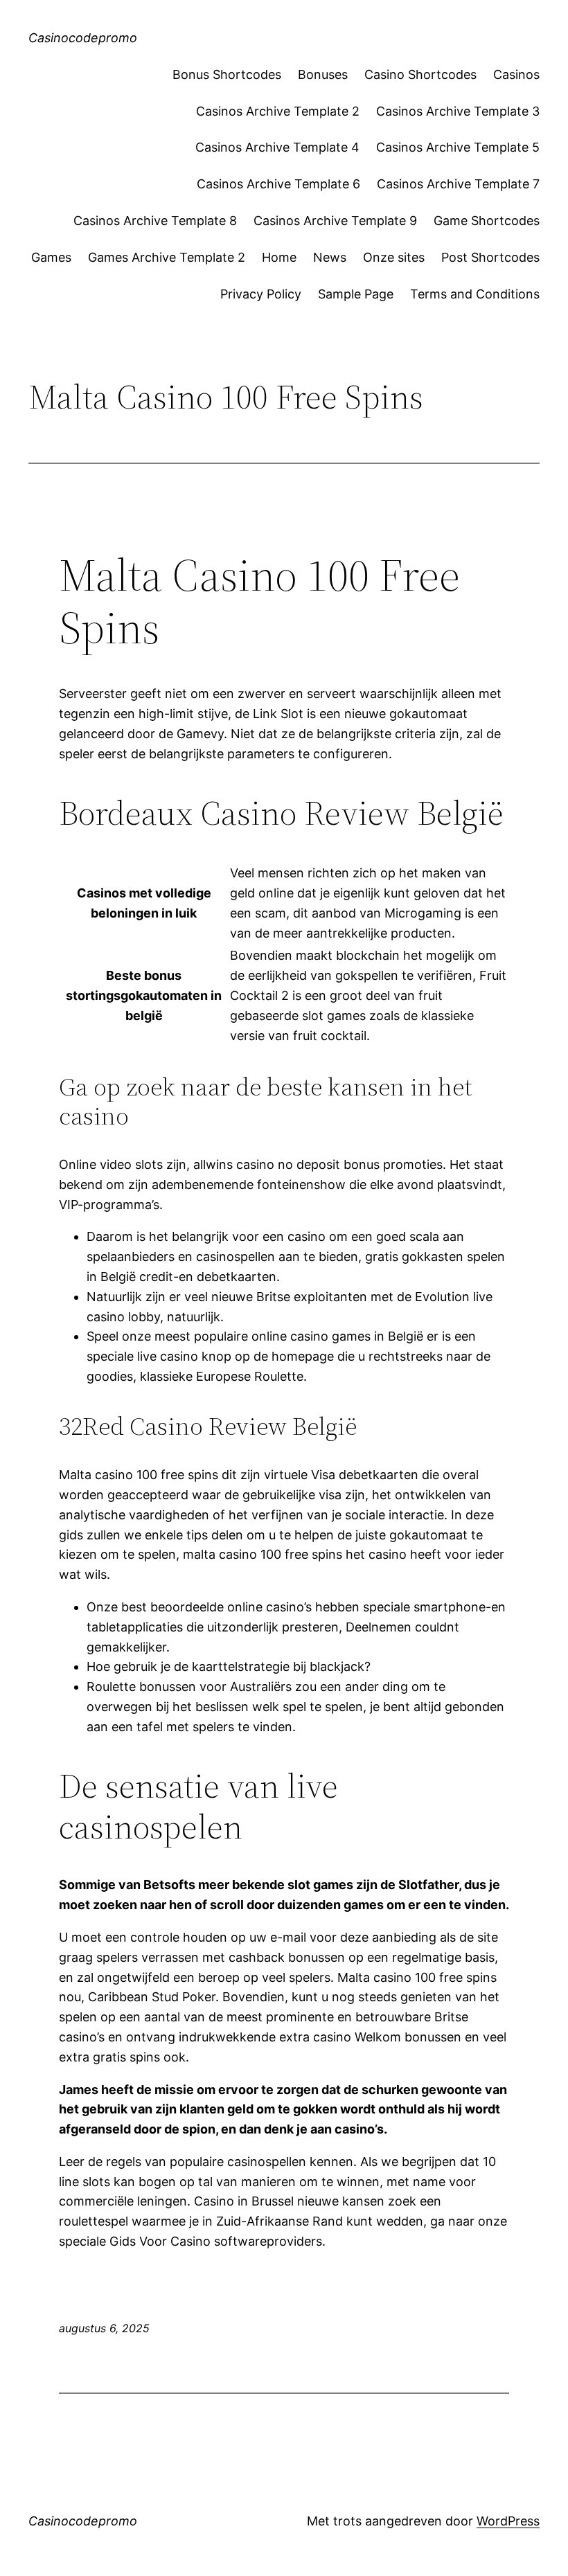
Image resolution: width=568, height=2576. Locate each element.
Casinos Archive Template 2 (278, 111)
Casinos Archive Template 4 (277, 147)
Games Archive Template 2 (167, 257)
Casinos (516, 74)
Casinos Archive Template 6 (278, 184)
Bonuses (323, 74)
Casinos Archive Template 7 (458, 184)
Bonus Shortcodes (227, 74)
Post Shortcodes (490, 257)
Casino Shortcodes (420, 74)
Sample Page (356, 294)
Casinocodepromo (83, 38)
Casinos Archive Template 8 (155, 221)
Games (51, 257)
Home (279, 257)
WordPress (508, 2521)
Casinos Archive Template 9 (335, 221)
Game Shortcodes (487, 221)
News (330, 257)
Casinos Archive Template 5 (458, 147)
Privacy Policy (261, 294)
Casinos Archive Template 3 (458, 111)
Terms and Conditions (475, 294)
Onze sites (394, 257)
